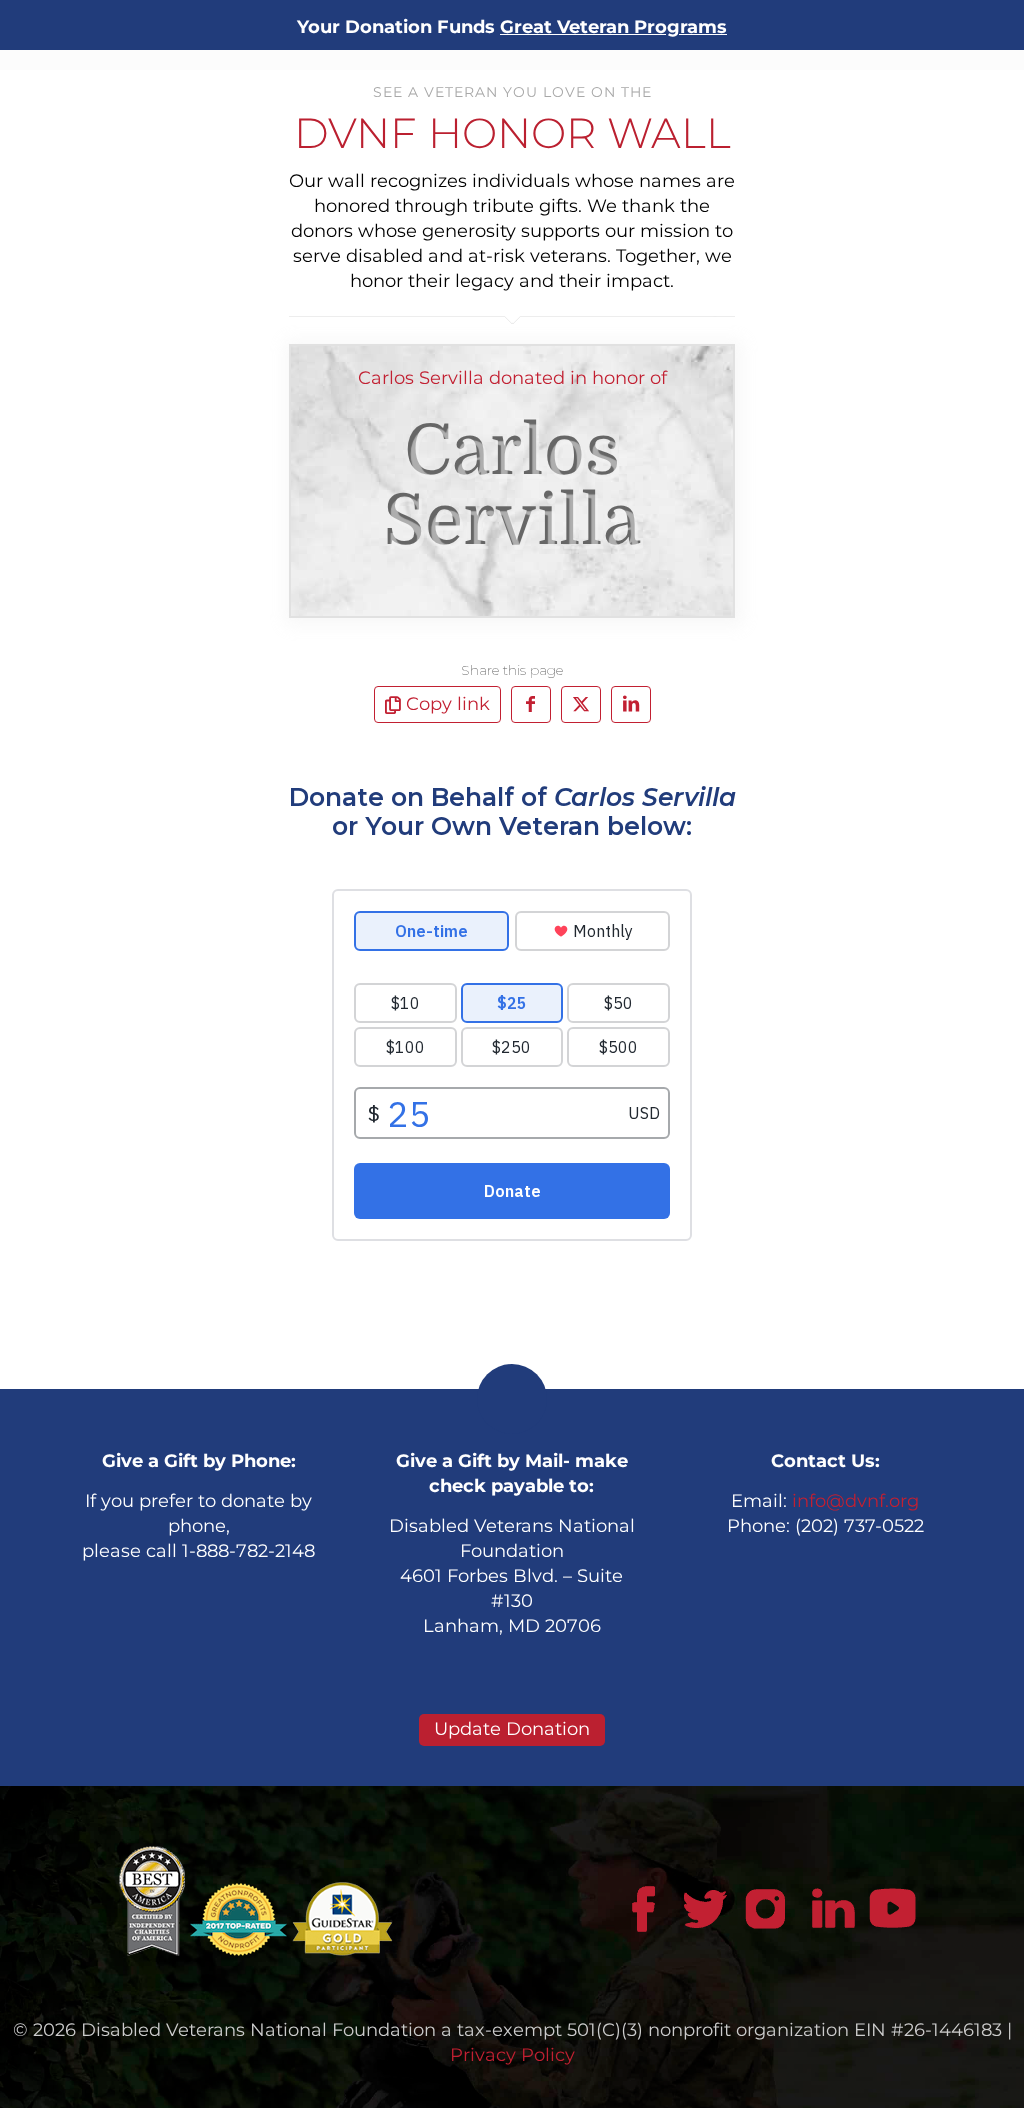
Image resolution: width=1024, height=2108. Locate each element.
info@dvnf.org (855, 1501)
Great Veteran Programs (613, 27)
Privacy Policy (512, 2055)
